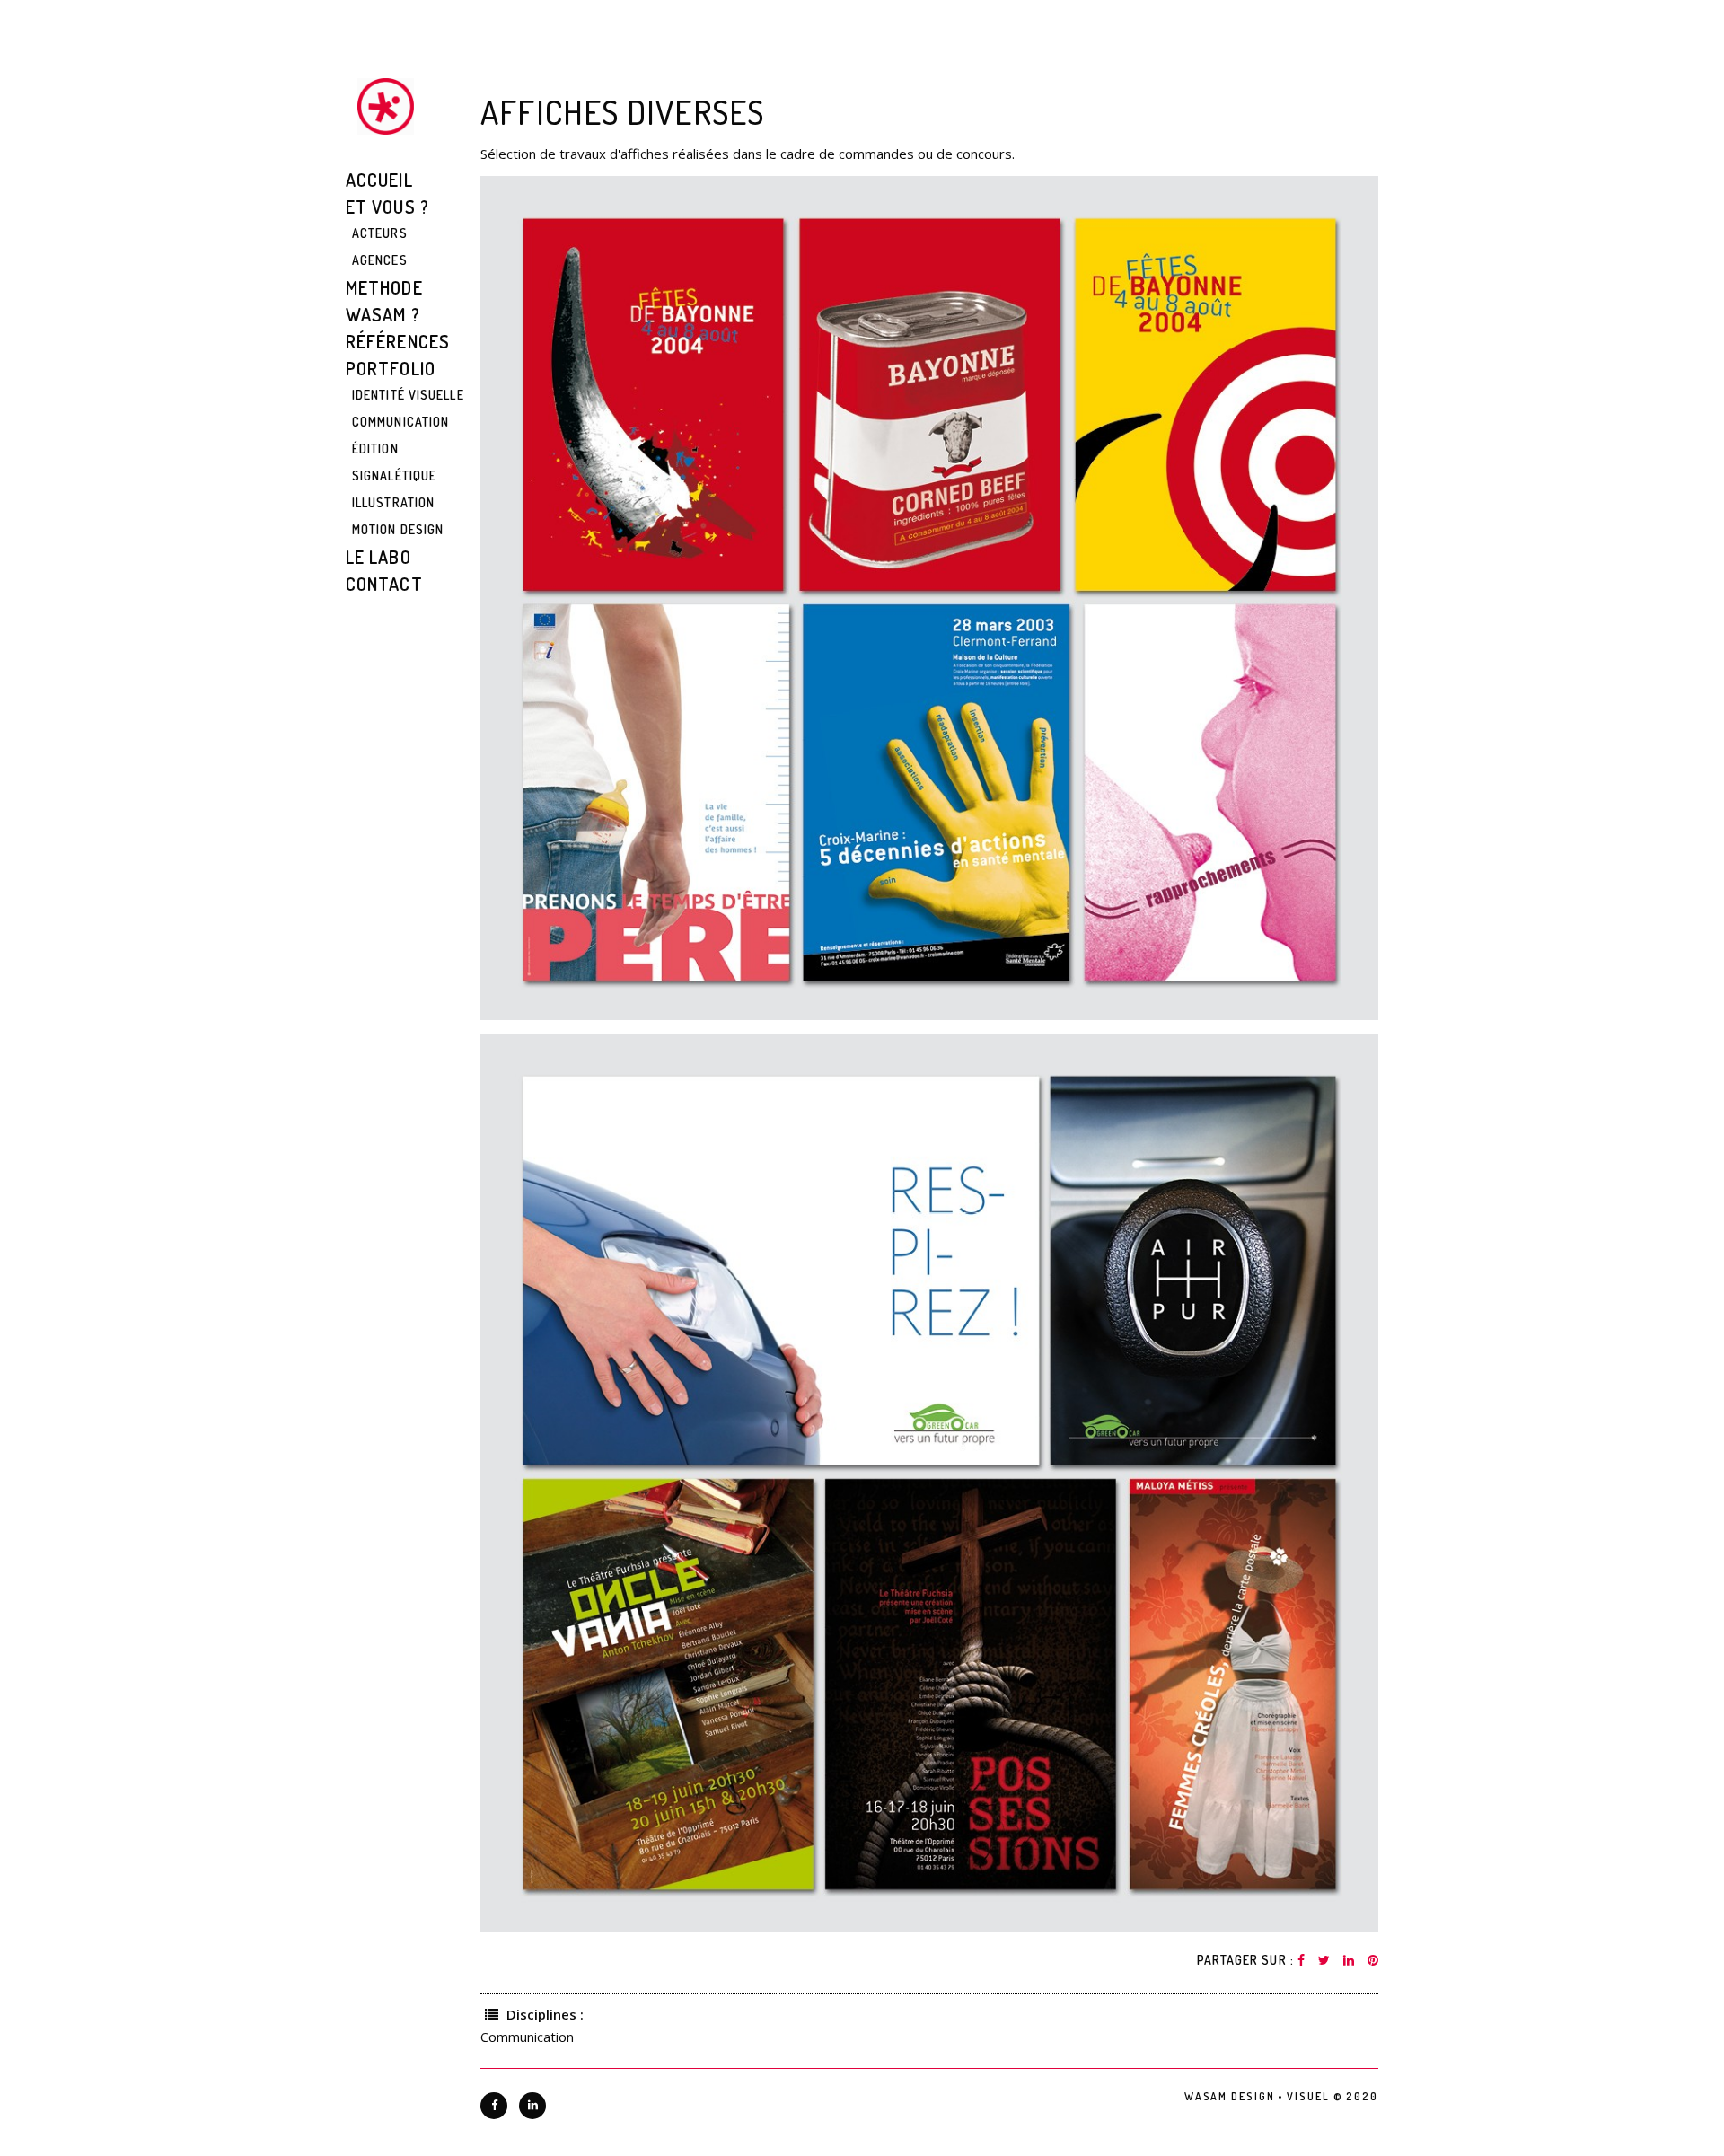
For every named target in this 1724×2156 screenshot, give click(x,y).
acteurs (380, 233)
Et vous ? (387, 207)
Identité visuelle (408, 395)
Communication (400, 422)
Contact (384, 584)
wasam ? (383, 314)
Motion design (398, 529)
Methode (384, 287)
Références (398, 341)
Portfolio (391, 368)
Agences (380, 260)
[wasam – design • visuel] (386, 106)
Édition (375, 449)
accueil (379, 180)
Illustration (393, 502)
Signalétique (394, 475)
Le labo (378, 557)
